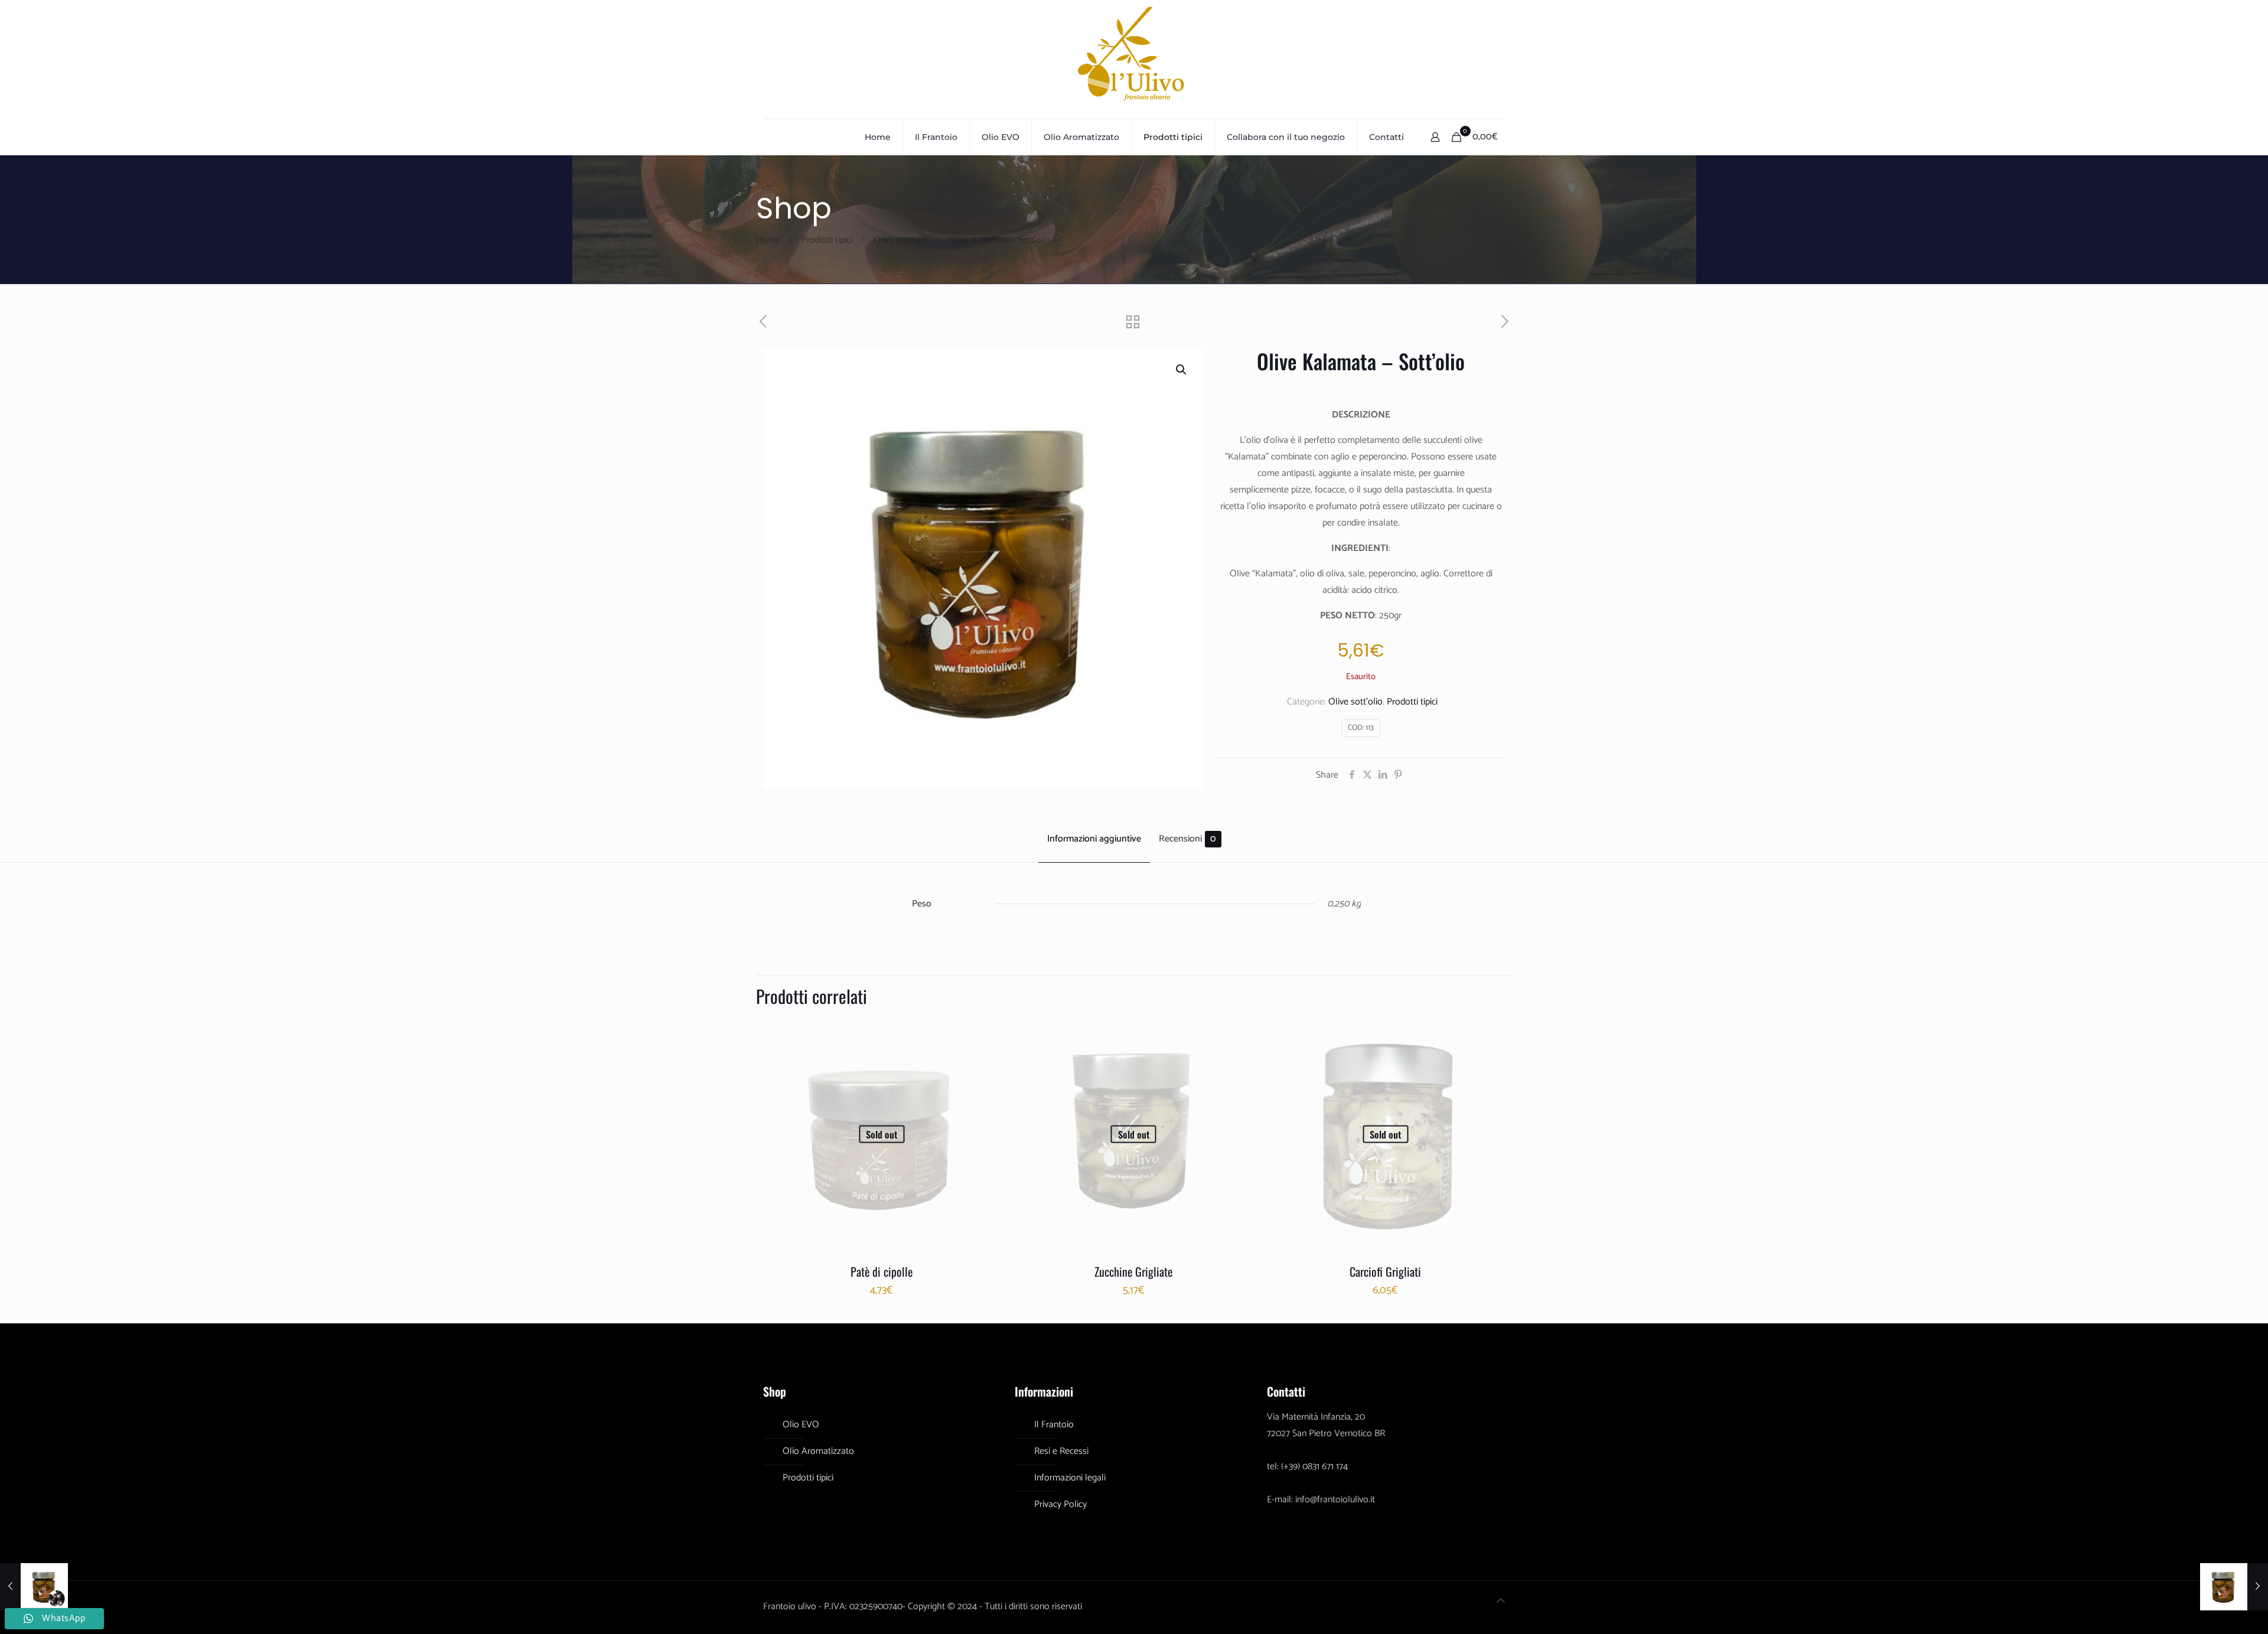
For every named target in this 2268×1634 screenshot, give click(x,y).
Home (768, 240)
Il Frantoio (1054, 1425)
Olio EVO (801, 1425)
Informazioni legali (1070, 1478)
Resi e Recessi (1061, 1451)
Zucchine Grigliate (1133, 1271)
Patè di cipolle (882, 1271)
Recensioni (1187, 839)
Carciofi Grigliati (1385, 1271)
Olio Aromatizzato (818, 1451)
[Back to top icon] (1501, 1602)
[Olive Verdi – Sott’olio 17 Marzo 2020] (2234, 1587)
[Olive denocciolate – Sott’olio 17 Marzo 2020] (34, 1587)
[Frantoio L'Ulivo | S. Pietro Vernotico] (1134, 59)
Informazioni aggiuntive (1094, 839)
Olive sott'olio (901, 240)
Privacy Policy (1060, 1504)
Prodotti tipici (827, 240)
